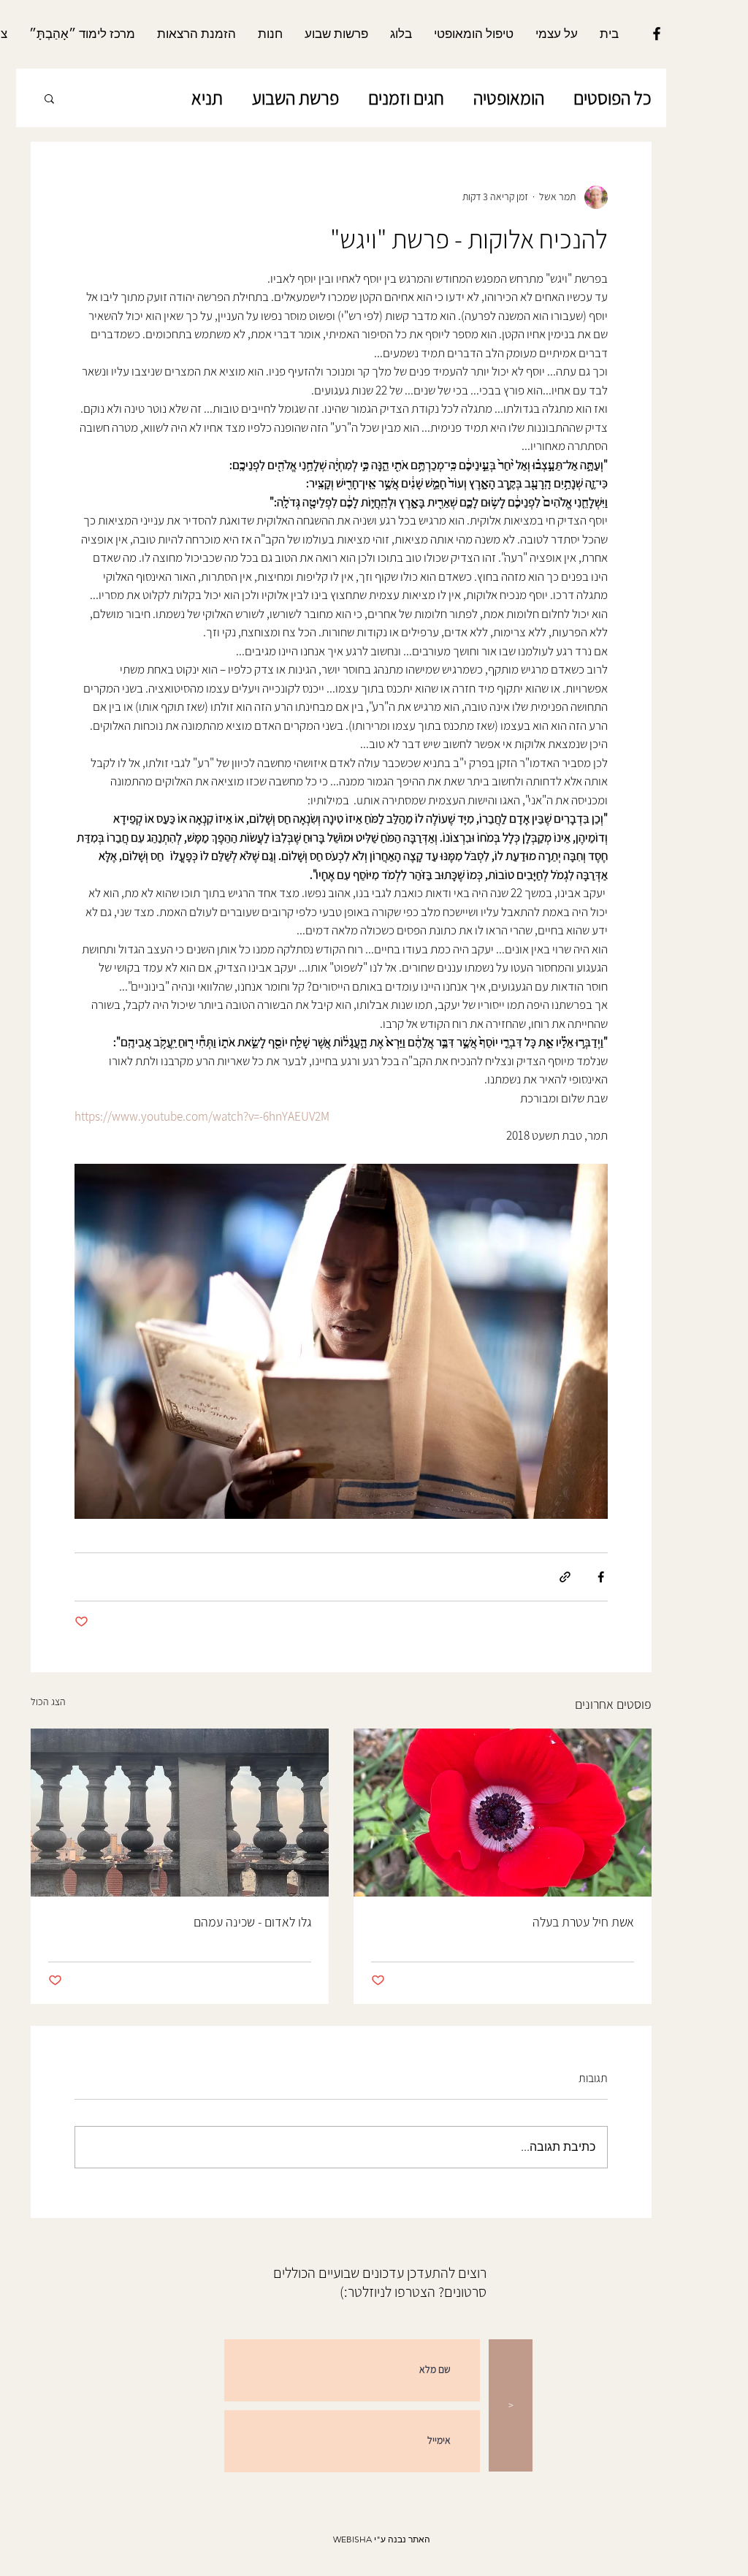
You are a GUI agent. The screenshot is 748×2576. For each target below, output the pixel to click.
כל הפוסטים (612, 98)
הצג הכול (48, 1702)
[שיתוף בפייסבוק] (601, 1577)
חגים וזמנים (406, 98)
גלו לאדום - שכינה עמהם (252, 1922)
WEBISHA (352, 2539)
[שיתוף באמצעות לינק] (565, 1577)
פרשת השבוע (295, 98)
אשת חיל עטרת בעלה (583, 1922)
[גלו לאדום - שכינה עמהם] (180, 1813)
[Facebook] (657, 34)
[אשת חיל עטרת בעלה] (503, 1813)
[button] (49, 98)
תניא (207, 98)
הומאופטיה (509, 98)
